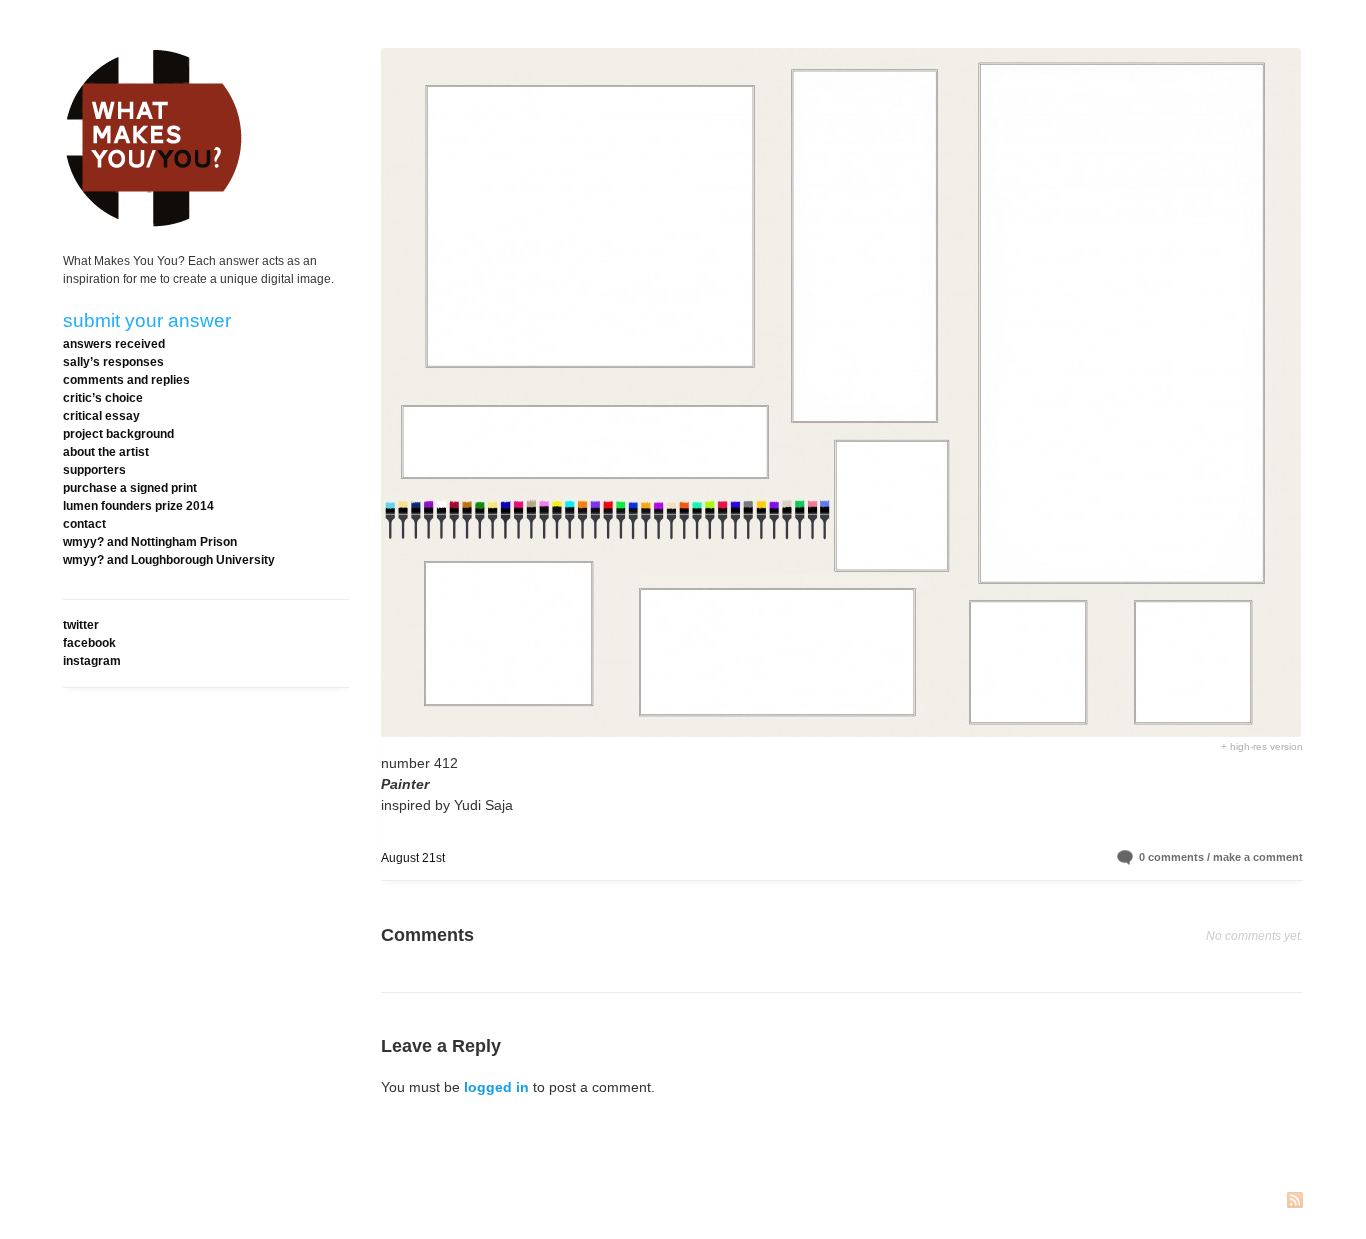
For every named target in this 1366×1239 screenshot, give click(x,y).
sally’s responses (113, 362)
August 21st (413, 858)
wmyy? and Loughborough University (169, 560)
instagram (92, 661)
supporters (94, 470)
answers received (114, 344)
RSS (1295, 1201)
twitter (81, 625)
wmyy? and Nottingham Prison (150, 542)
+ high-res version (1262, 746)
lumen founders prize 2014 (138, 506)
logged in (496, 1087)
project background (118, 434)
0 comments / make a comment (1221, 857)
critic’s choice (103, 398)
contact (84, 524)
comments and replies (126, 380)
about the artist (106, 452)
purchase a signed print (130, 488)
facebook (89, 643)
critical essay (101, 416)
